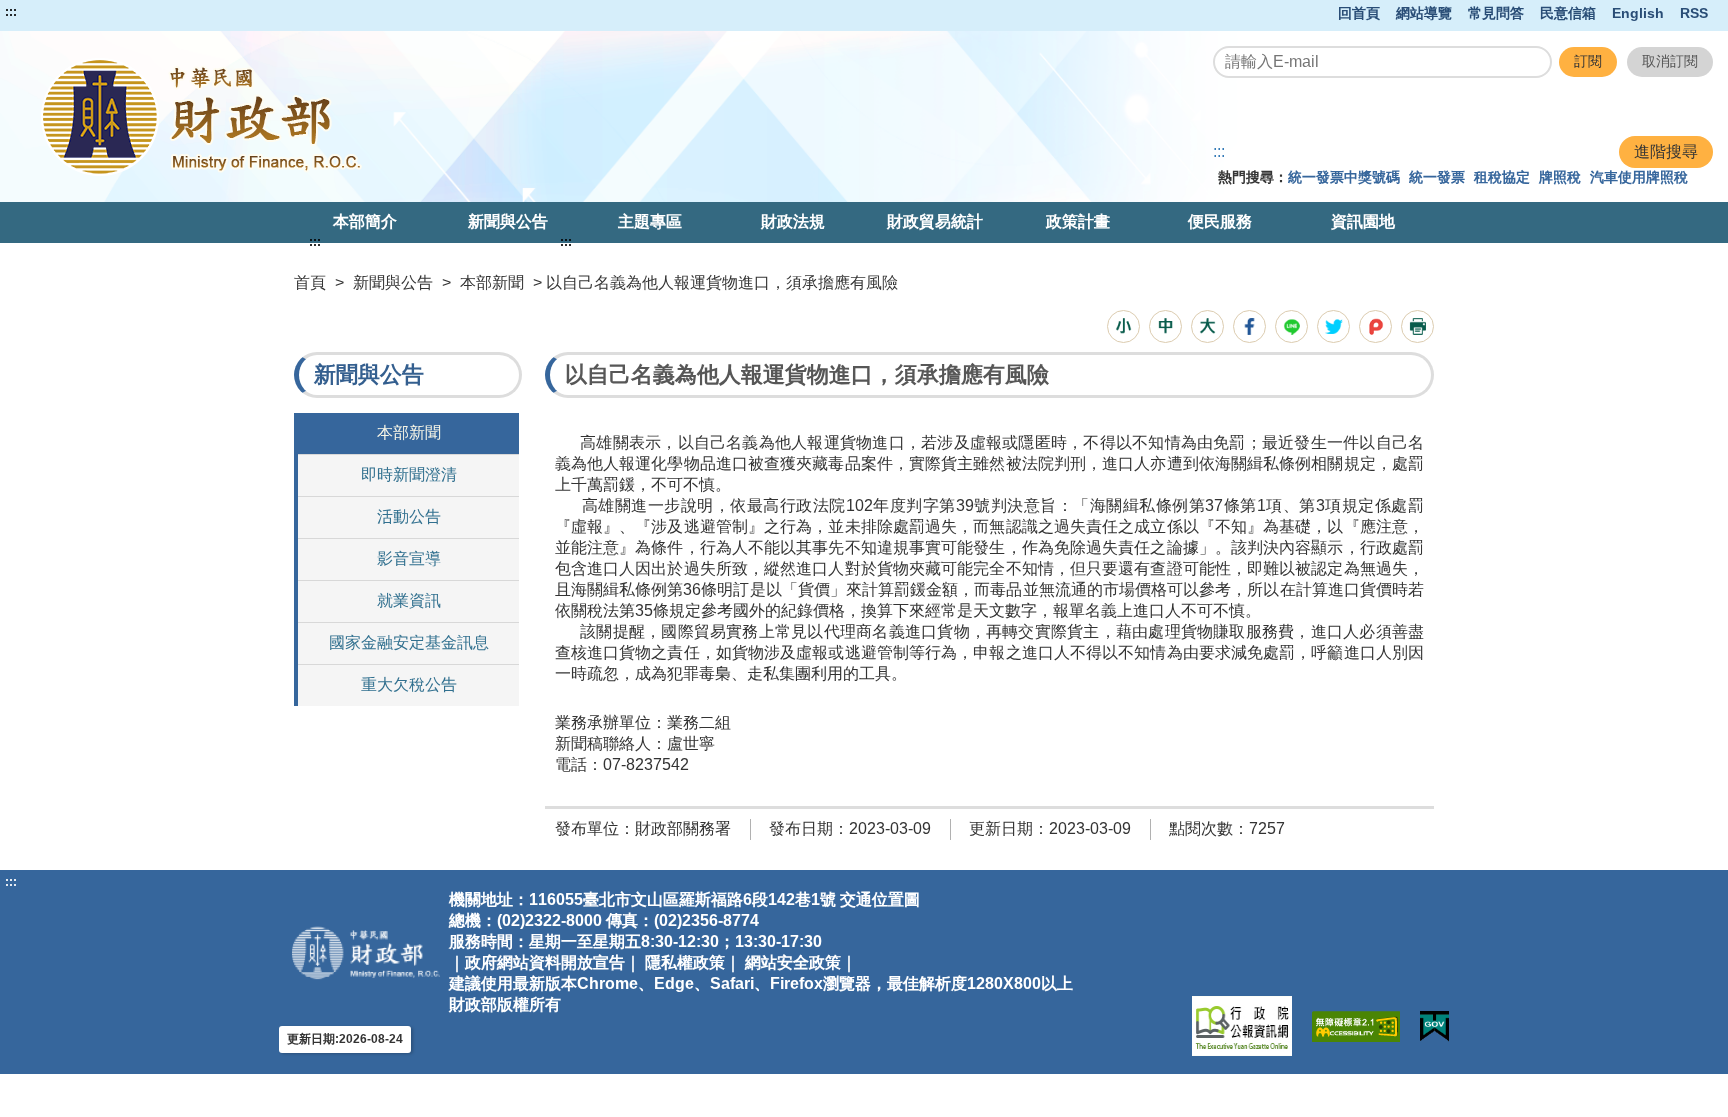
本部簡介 (365, 221)
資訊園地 (1363, 221)
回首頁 (1359, 13)
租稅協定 (1502, 177)
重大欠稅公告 (409, 684)
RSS (1694, 13)
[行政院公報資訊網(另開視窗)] (1242, 1026)
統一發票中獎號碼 (1344, 177)
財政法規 (793, 221)
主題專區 (650, 221)
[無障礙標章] (1356, 1026)
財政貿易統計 (935, 221)
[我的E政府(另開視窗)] (1434, 1026)
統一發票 (1437, 177)
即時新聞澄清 (409, 474)
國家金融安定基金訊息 (409, 642)
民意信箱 (1568, 13)
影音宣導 (409, 558)
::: (11, 12)
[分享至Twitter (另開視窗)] (1333, 326)
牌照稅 (1560, 177)
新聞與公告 (508, 221)
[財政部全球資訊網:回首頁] (354, 116)
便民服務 (1220, 221)
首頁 (310, 282)
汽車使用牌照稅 (1639, 177)
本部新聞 (492, 282)
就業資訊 (409, 600)
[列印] (1417, 326)
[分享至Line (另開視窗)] (1291, 326)
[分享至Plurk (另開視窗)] (1375, 326)
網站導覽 (1424, 13)
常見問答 (1496, 13)
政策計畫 (1078, 221)
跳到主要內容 (53, 12)
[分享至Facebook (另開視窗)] (1249, 326)
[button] (1123, 326)
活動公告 (409, 516)
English (1638, 13)
